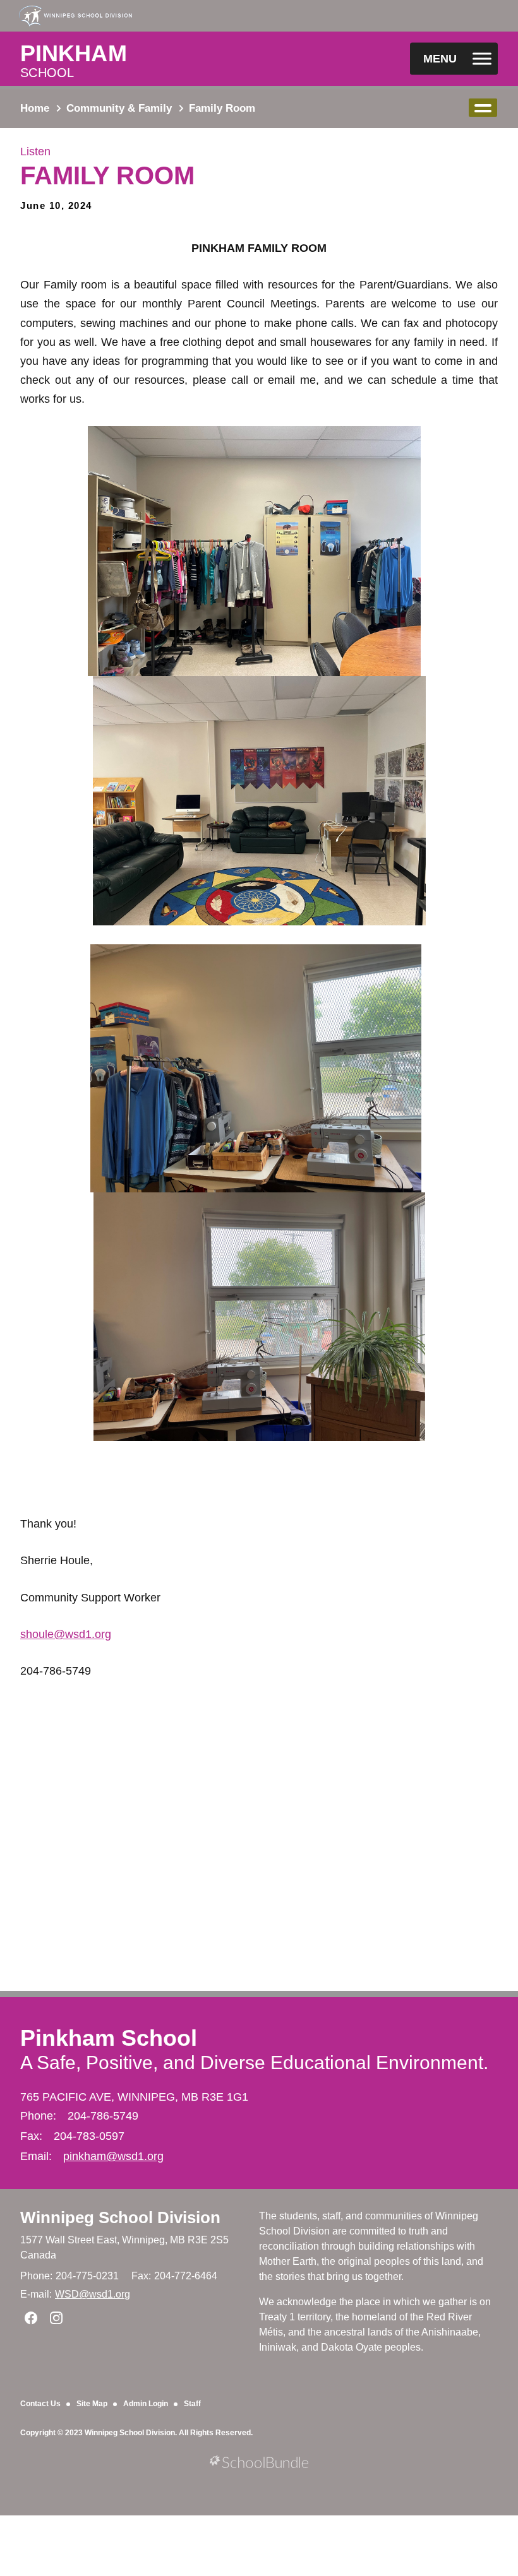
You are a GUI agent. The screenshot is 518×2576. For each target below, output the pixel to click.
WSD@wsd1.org (93, 2294)
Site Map (92, 2404)
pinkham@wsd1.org (113, 2156)
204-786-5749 (103, 2116)
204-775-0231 (87, 2276)
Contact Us (40, 2404)
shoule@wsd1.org (66, 1634)
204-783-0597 (89, 2136)
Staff (192, 2404)
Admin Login (146, 2404)
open (483, 108)
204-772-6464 (186, 2276)
